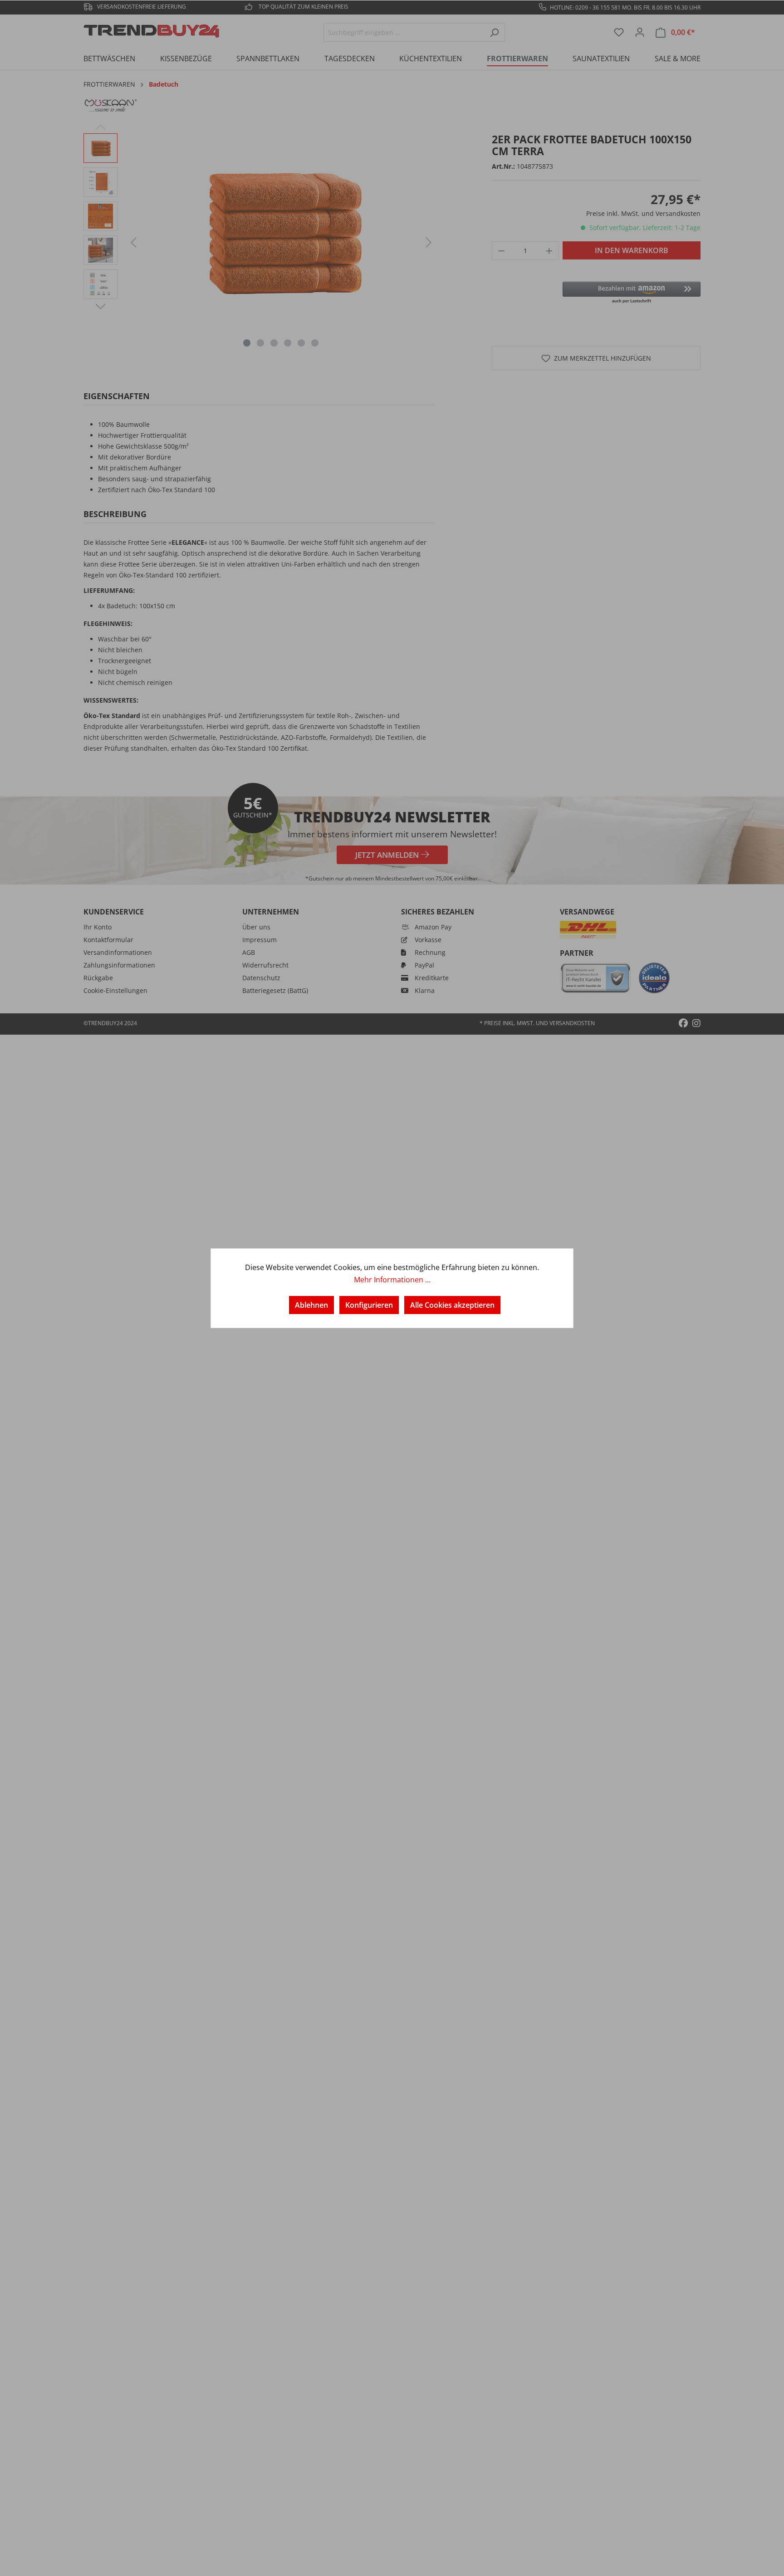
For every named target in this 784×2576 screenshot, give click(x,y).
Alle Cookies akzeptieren (452, 1305)
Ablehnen (311, 1305)
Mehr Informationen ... (392, 1280)
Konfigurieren (369, 1305)
